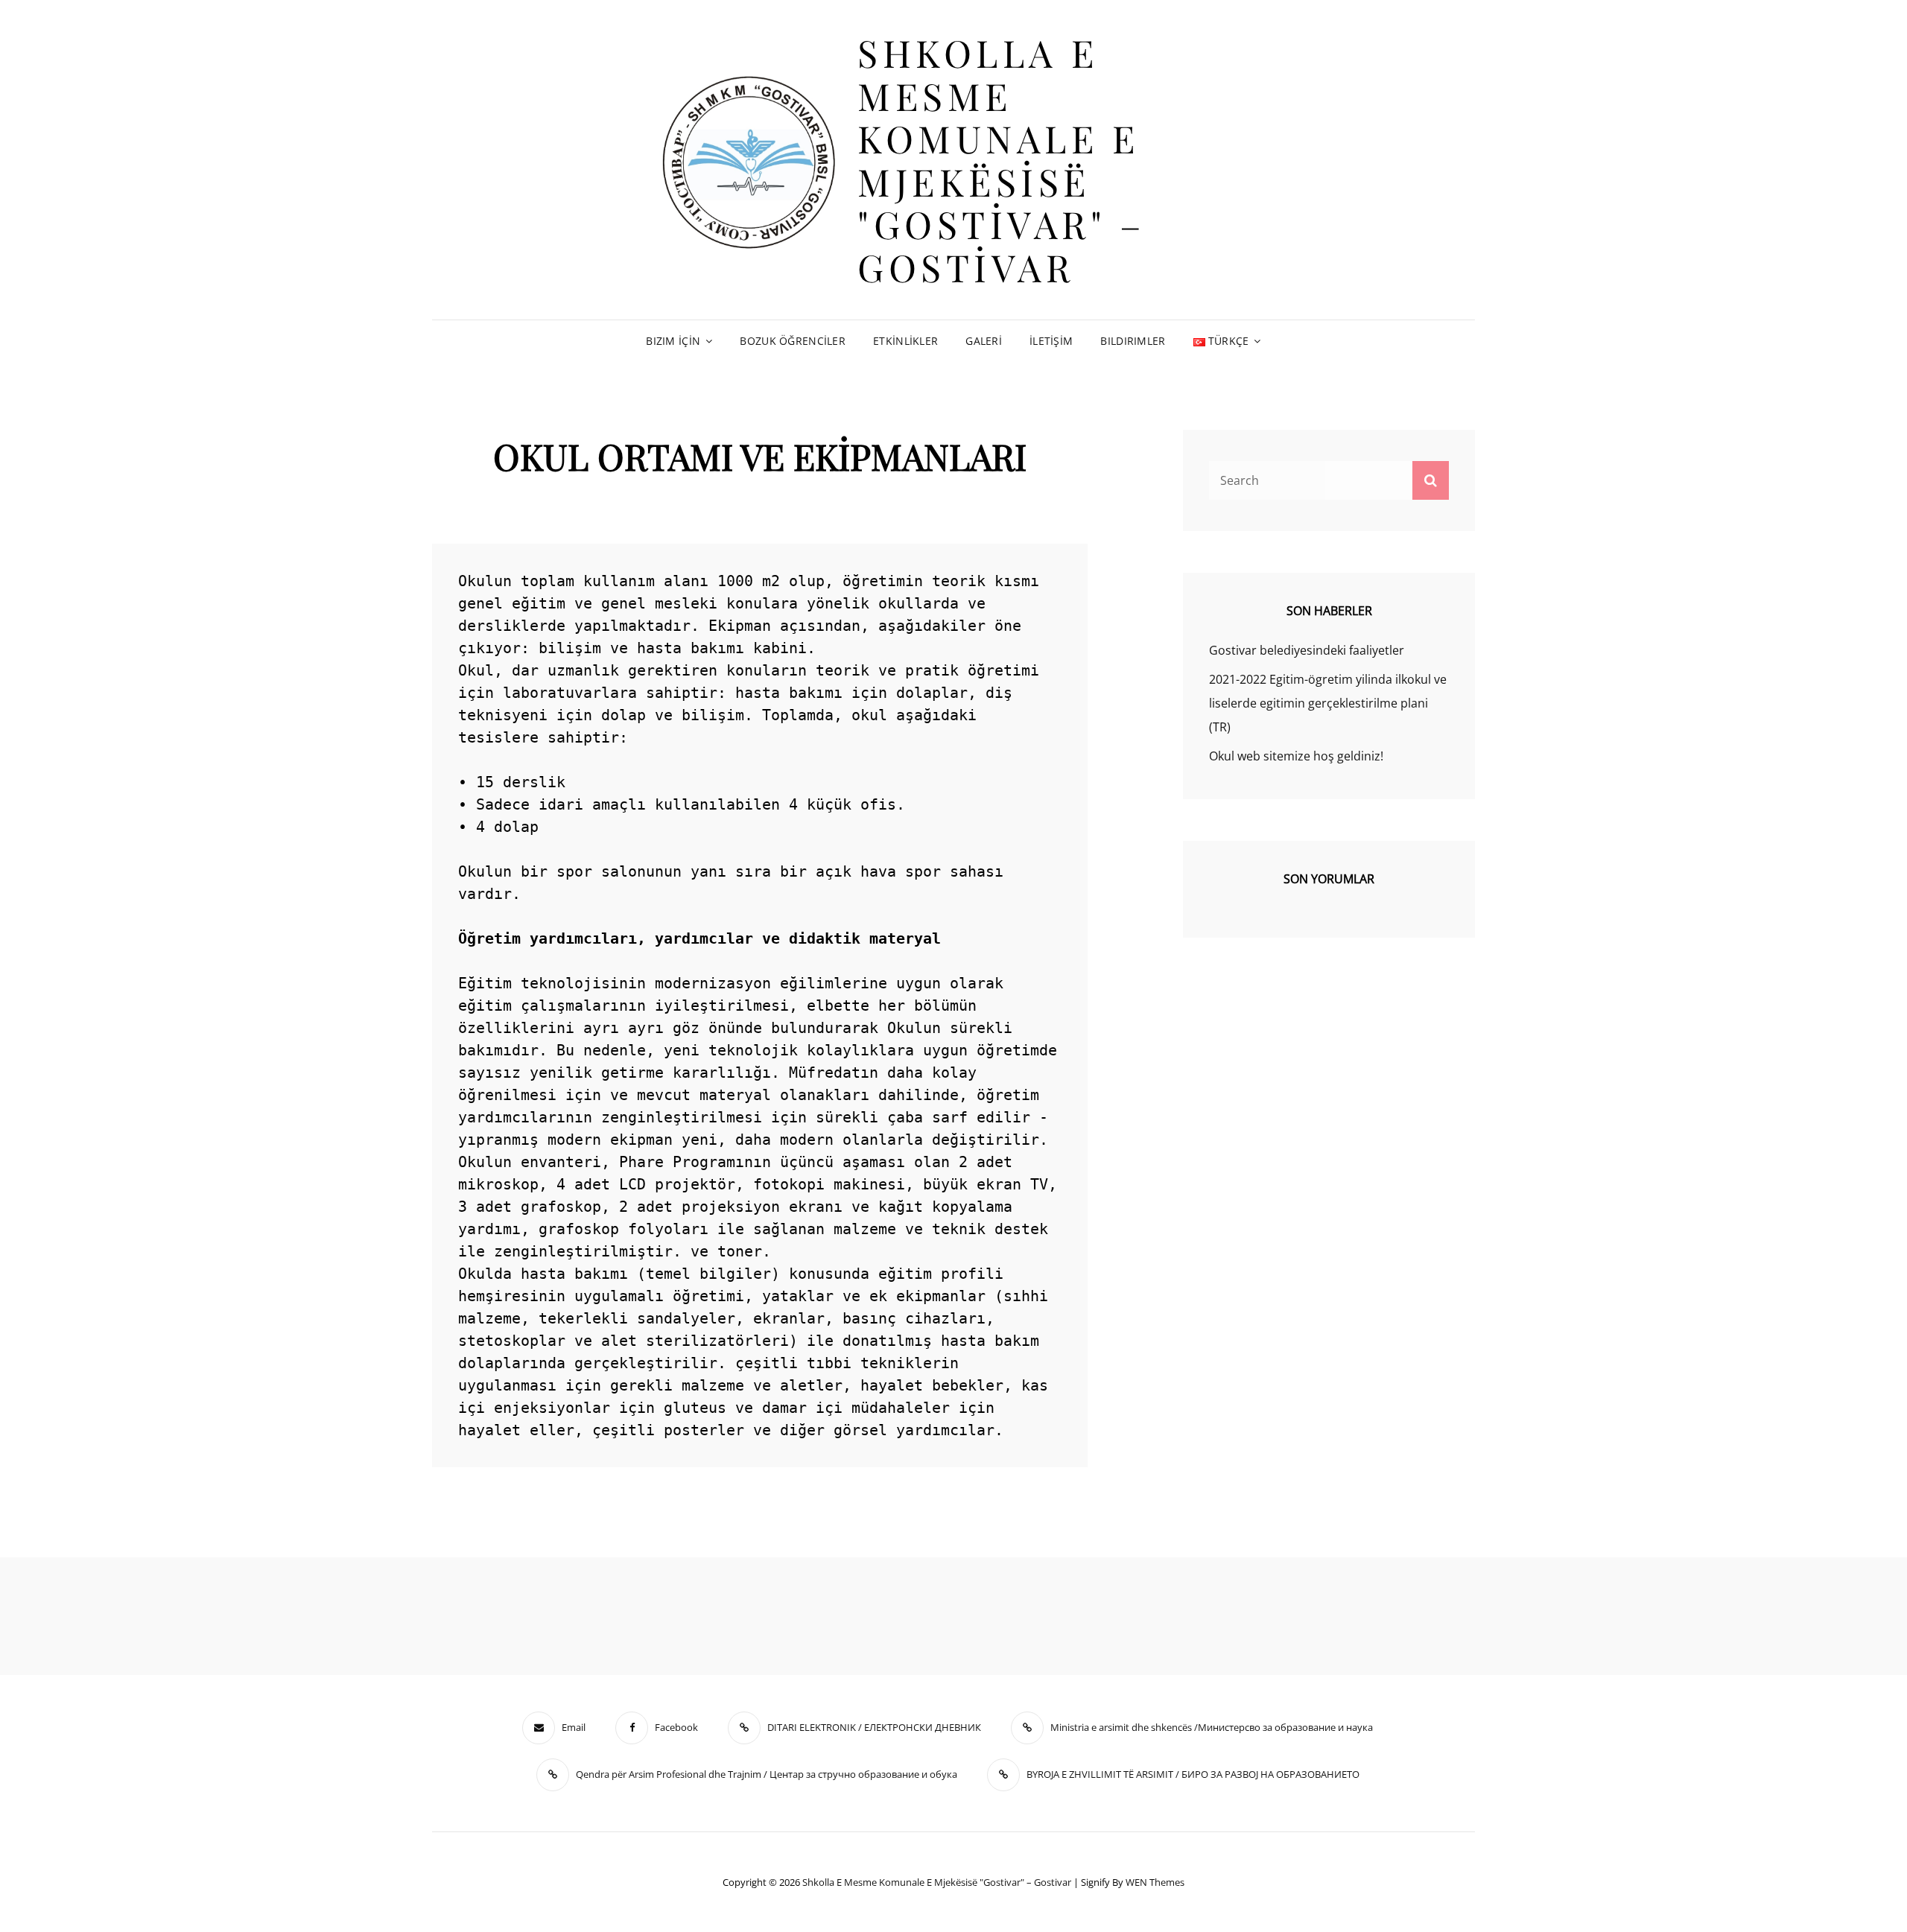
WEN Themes (1155, 1882)
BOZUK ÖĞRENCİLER (793, 341)
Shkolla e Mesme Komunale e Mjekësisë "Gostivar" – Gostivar (1002, 160)
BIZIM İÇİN (673, 341)
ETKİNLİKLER (905, 341)
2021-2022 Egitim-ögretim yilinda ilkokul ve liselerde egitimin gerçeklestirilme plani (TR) (1328, 703)
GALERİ (984, 341)
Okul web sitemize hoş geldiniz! (1296, 756)
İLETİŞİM (1051, 341)
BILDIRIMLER (1133, 341)
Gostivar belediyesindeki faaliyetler (1307, 650)
